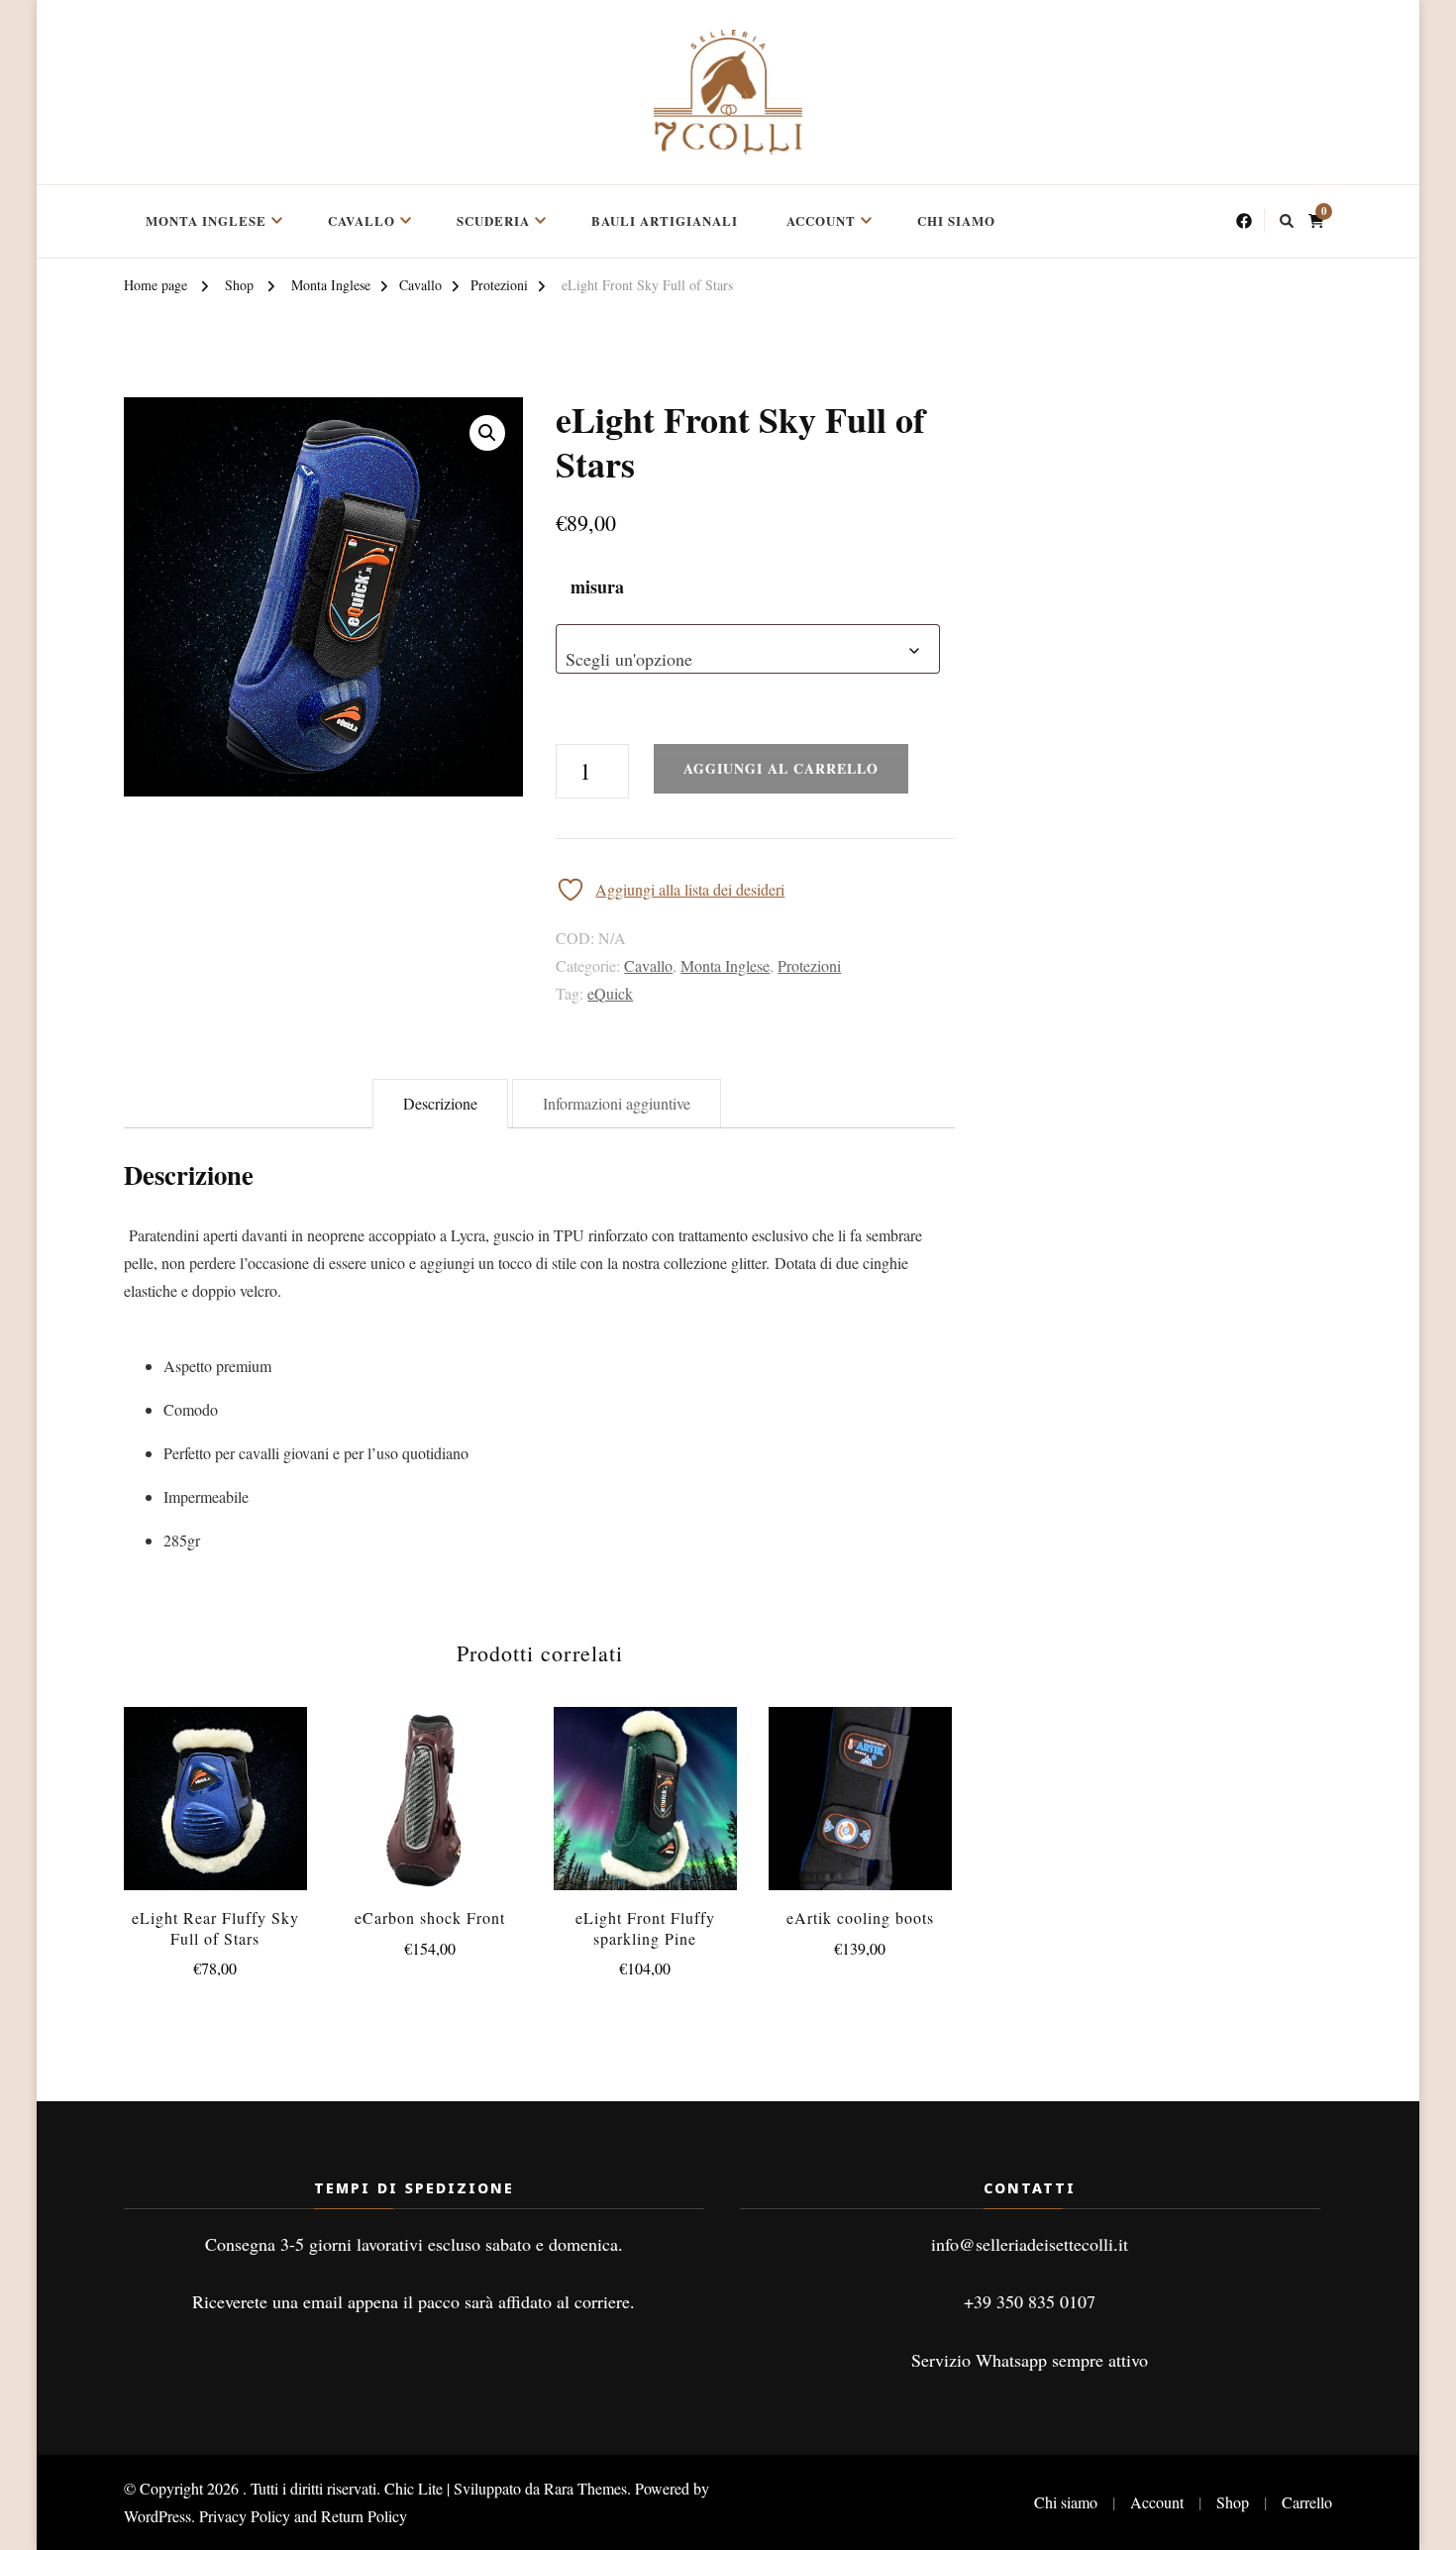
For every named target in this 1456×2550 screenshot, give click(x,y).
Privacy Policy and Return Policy (303, 2516)
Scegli (215, 1804)
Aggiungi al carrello (860, 1780)
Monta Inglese (206, 220)
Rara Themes (585, 2488)
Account (821, 220)
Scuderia (493, 220)
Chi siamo (956, 220)
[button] (487, 433)
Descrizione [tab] (440, 1103)
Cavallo (362, 220)
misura (597, 586)
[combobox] (748, 649)
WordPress (157, 2516)
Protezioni (809, 965)
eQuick (610, 993)
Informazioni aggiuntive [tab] (617, 1103)
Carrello (1307, 2502)
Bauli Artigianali (665, 220)
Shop (1233, 2502)
